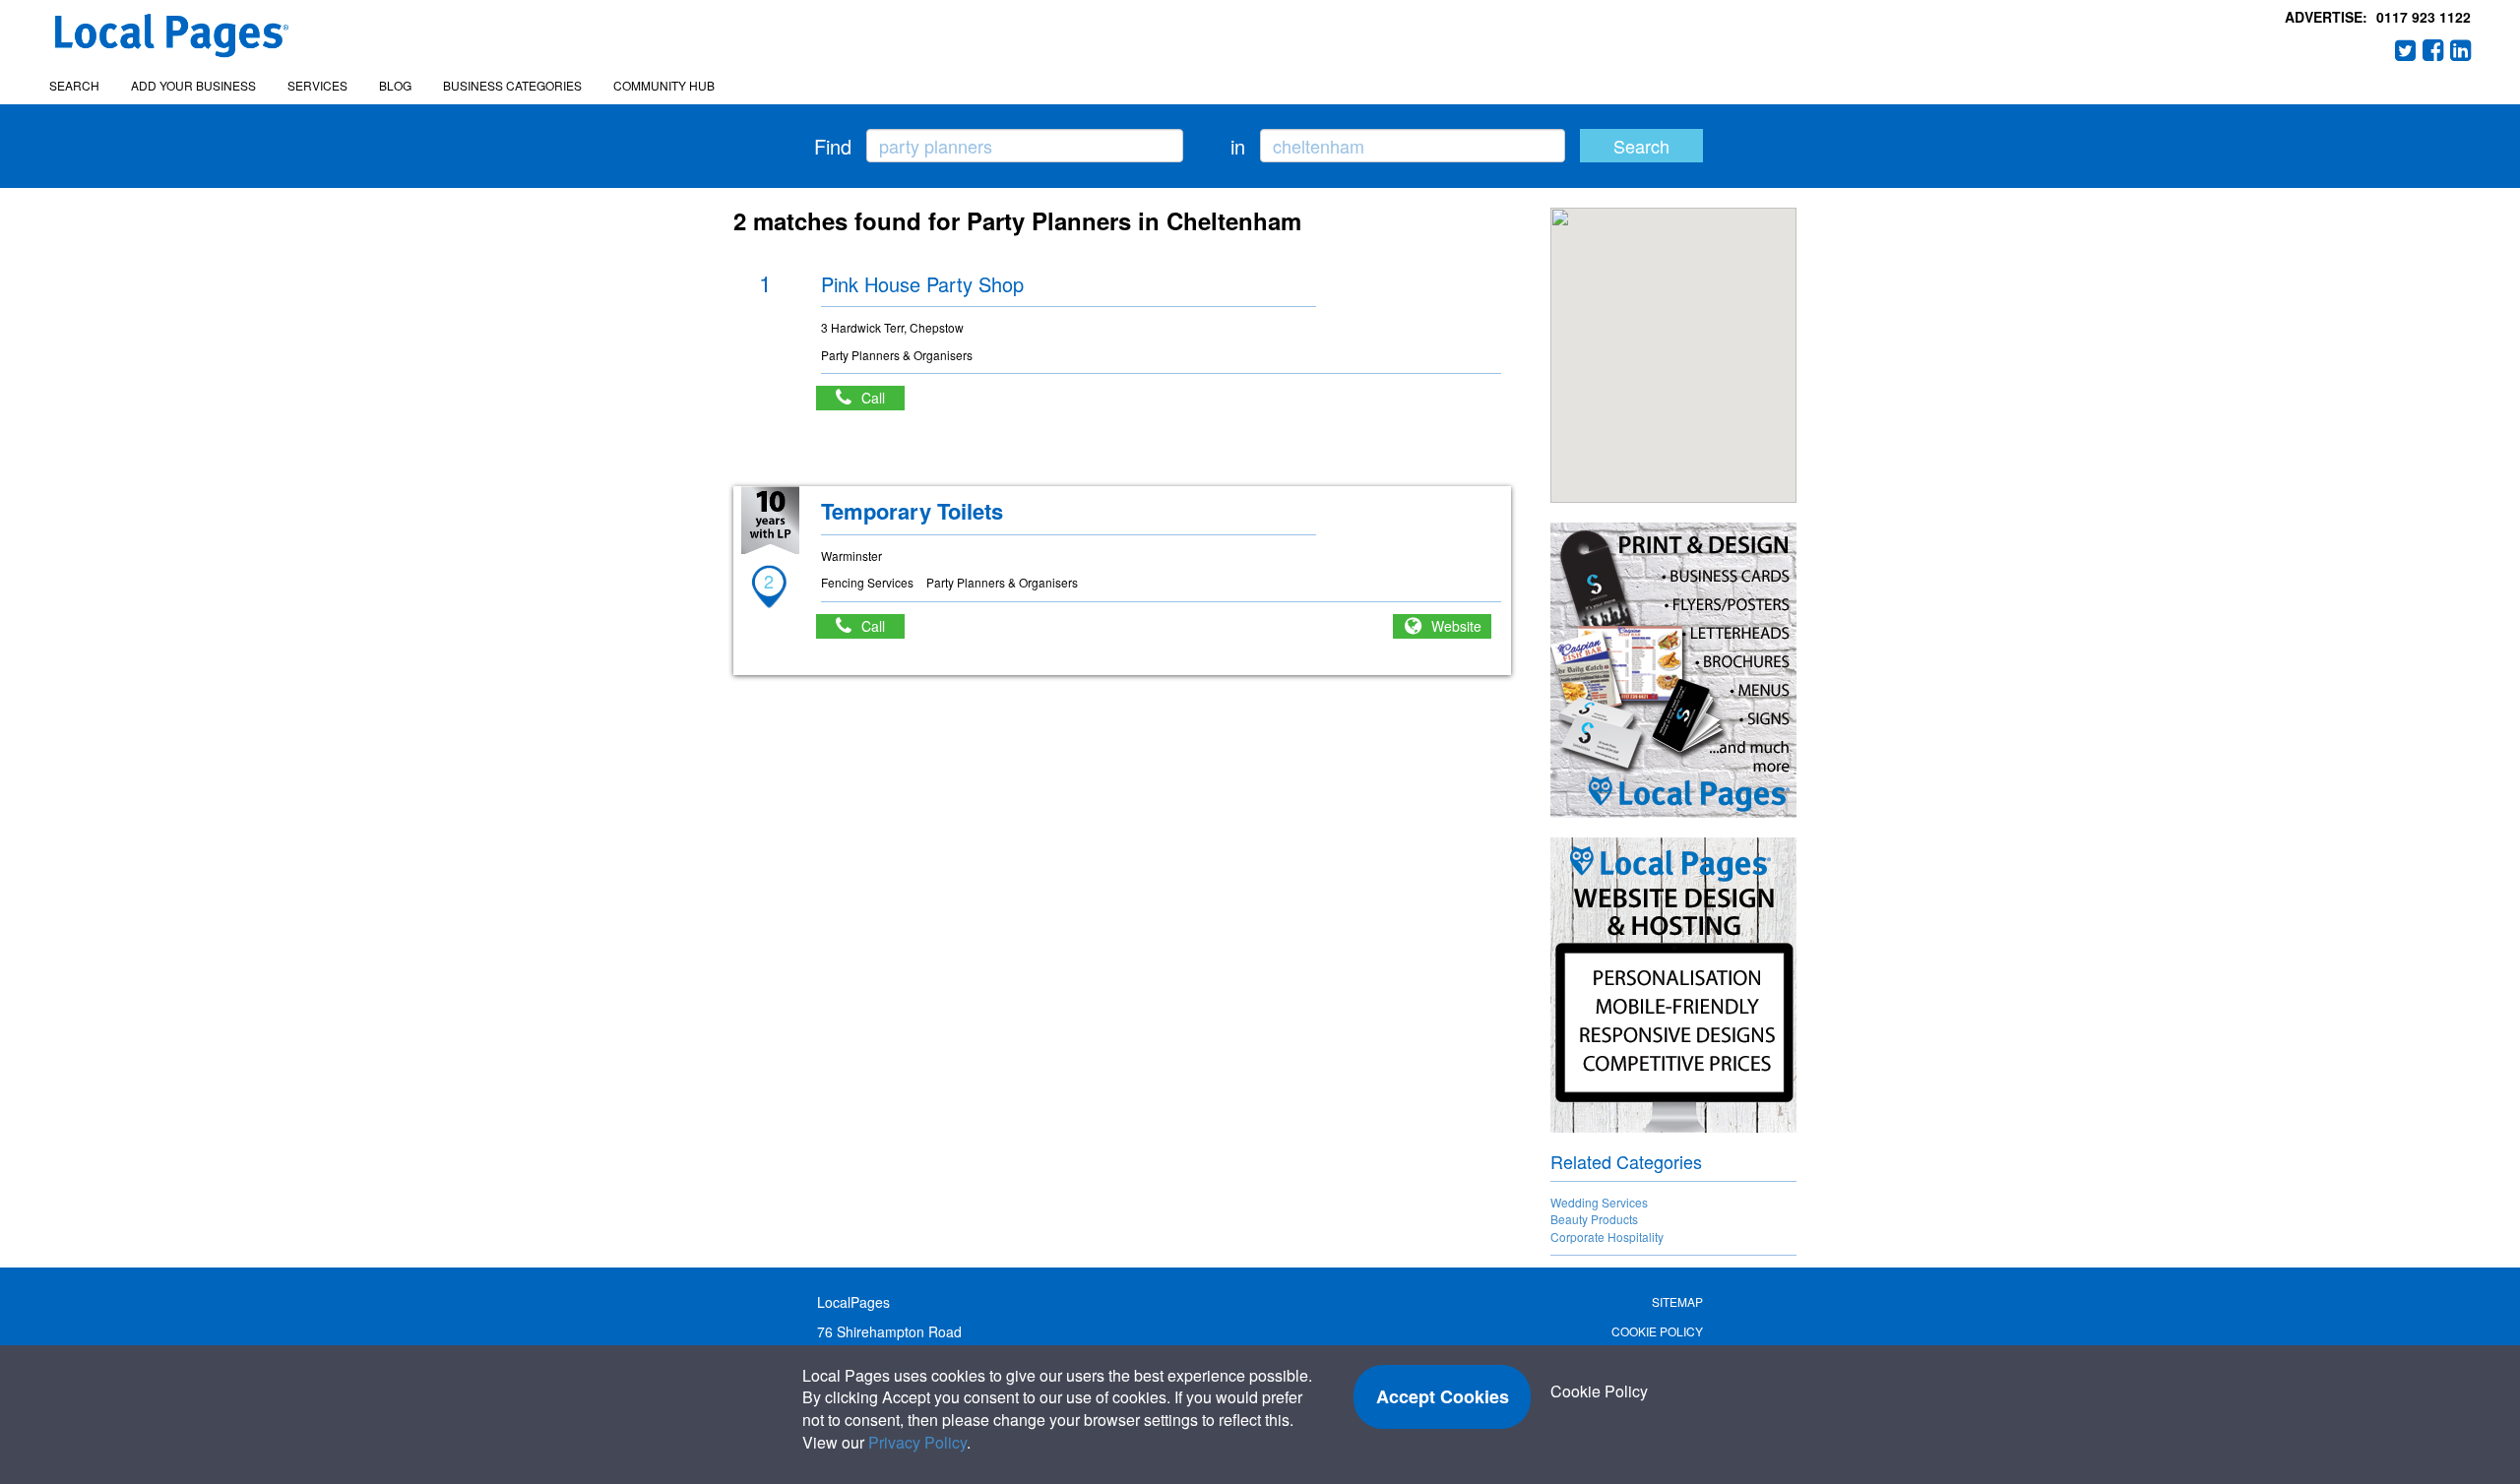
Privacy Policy (917, 1442)
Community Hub (664, 85)
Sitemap (1677, 1301)
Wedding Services (1599, 1202)
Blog (395, 85)
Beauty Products (1594, 1219)
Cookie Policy (1657, 1331)
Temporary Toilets (912, 511)
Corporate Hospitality (1607, 1237)
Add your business (193, 85)
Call (883, 398)
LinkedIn (2461, 50)
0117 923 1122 (2424, 17)
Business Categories (512, 85)
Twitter (2406, 50)
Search (74, 85)
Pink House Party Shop (922, 284)
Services (317, 85)
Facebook (2433, 50)
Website (1456, 626)
